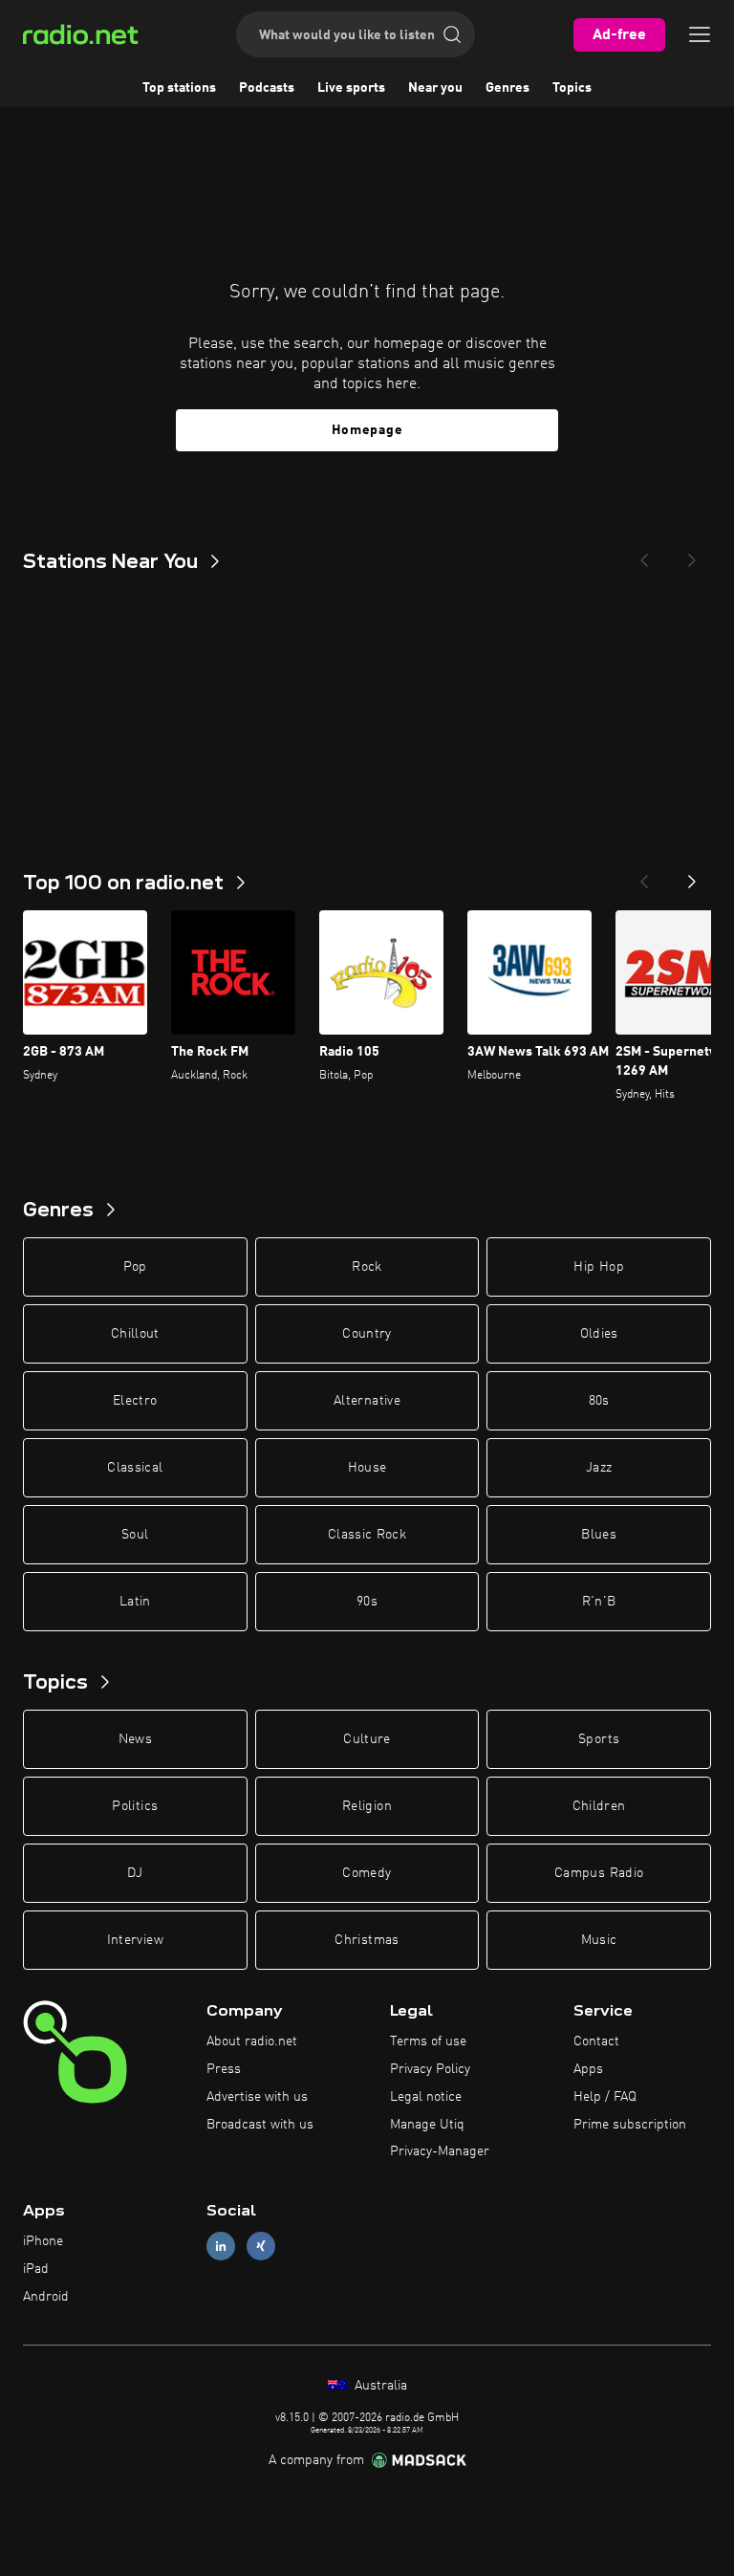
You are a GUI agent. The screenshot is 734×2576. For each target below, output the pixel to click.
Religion (367, 1806)
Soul (135, 1535)
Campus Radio (599, 1873)
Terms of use (428, 2041)
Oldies (599, 1334)
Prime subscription (630, 2125)
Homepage (367, 430)
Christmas (367, 1940)
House (367, 1468)
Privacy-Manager (440, 2151)
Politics (135, 1806)
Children (599, 1806)
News (135, 1739)
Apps (588, 2069)
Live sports (351, 88)
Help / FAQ (605, 2097)
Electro (135, 1401)
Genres (507, 88)
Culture (367, 1739)
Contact (596, 2041)
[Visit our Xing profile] (261, 2247)
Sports (599, 1739)
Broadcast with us (260, 2125)
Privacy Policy (430, 2069)
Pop (135, 1267)
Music (599, 1940)
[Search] (452, 34)
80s (599, 1401)
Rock (367, 1267)
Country (367, 1334)
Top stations (179, 88)
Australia (379, 2386)
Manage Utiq (427, 2125)
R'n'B (599, 1602)
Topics (572, 88)
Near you (435, 88)
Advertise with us (257, 2097)
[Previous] (644, 555)
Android (46, 2297)
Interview (135, 1940)
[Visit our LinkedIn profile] (221, 2247)
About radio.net (252, 2041)
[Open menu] (700, 34)
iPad (36, 2269)
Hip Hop (598, 1267)
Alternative (367, 1401)
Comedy (367, 1873)
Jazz (599, 1468)
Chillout (135, 1334)
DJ (135, 1873)
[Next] (692, 555)
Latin (135, 1602)
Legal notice (426, 2097)
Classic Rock (367, 1535)
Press (224, 2069)
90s (367, 1602)
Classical (135, 1468)
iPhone (43, 2241)
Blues (599, 1535)
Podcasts (267, 88)
